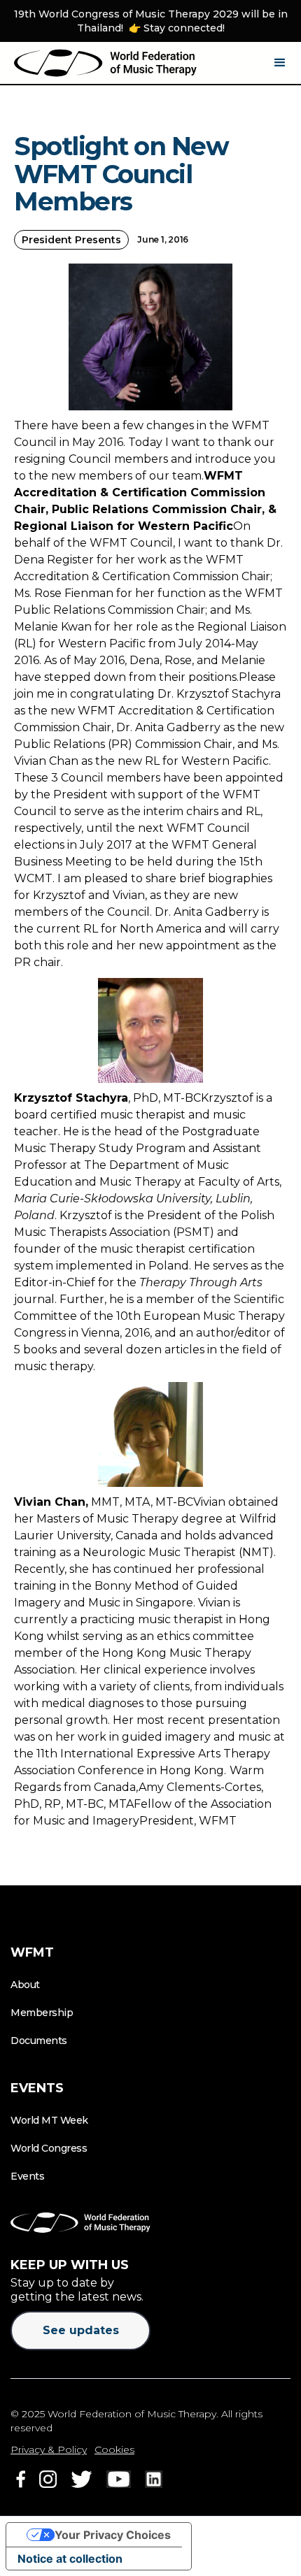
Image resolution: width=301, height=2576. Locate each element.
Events (27, 2176)
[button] (280, 63)
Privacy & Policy (49, 2449)
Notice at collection (70, 2559)
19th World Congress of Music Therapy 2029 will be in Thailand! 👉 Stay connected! (151, 21)
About (25, 1985)
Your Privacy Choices (113, 2535)
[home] (105, 63)
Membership (42, 2013)
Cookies (114, 2449)
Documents (39, 2041)
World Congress (49, 2148)
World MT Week (49, 2120)
